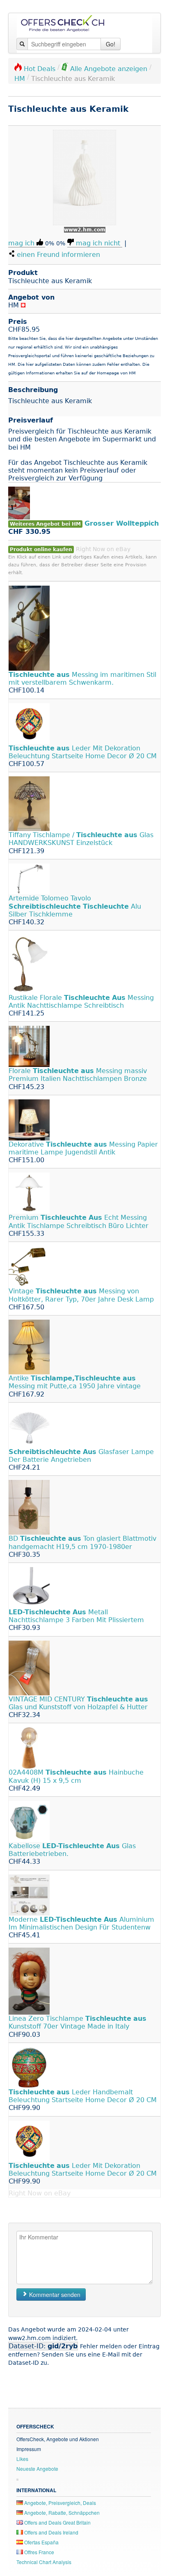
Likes (22, 2459)
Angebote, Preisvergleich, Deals (59, 2503)
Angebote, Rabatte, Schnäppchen (61, 2513)
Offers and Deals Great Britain (57, 2522)
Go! (111, 44)
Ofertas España (41, 2542)
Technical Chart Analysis (44, 2562)
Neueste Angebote (37, 2469)
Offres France (39, 2552)
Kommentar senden (54, 2294)
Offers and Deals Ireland (51, 2532)
